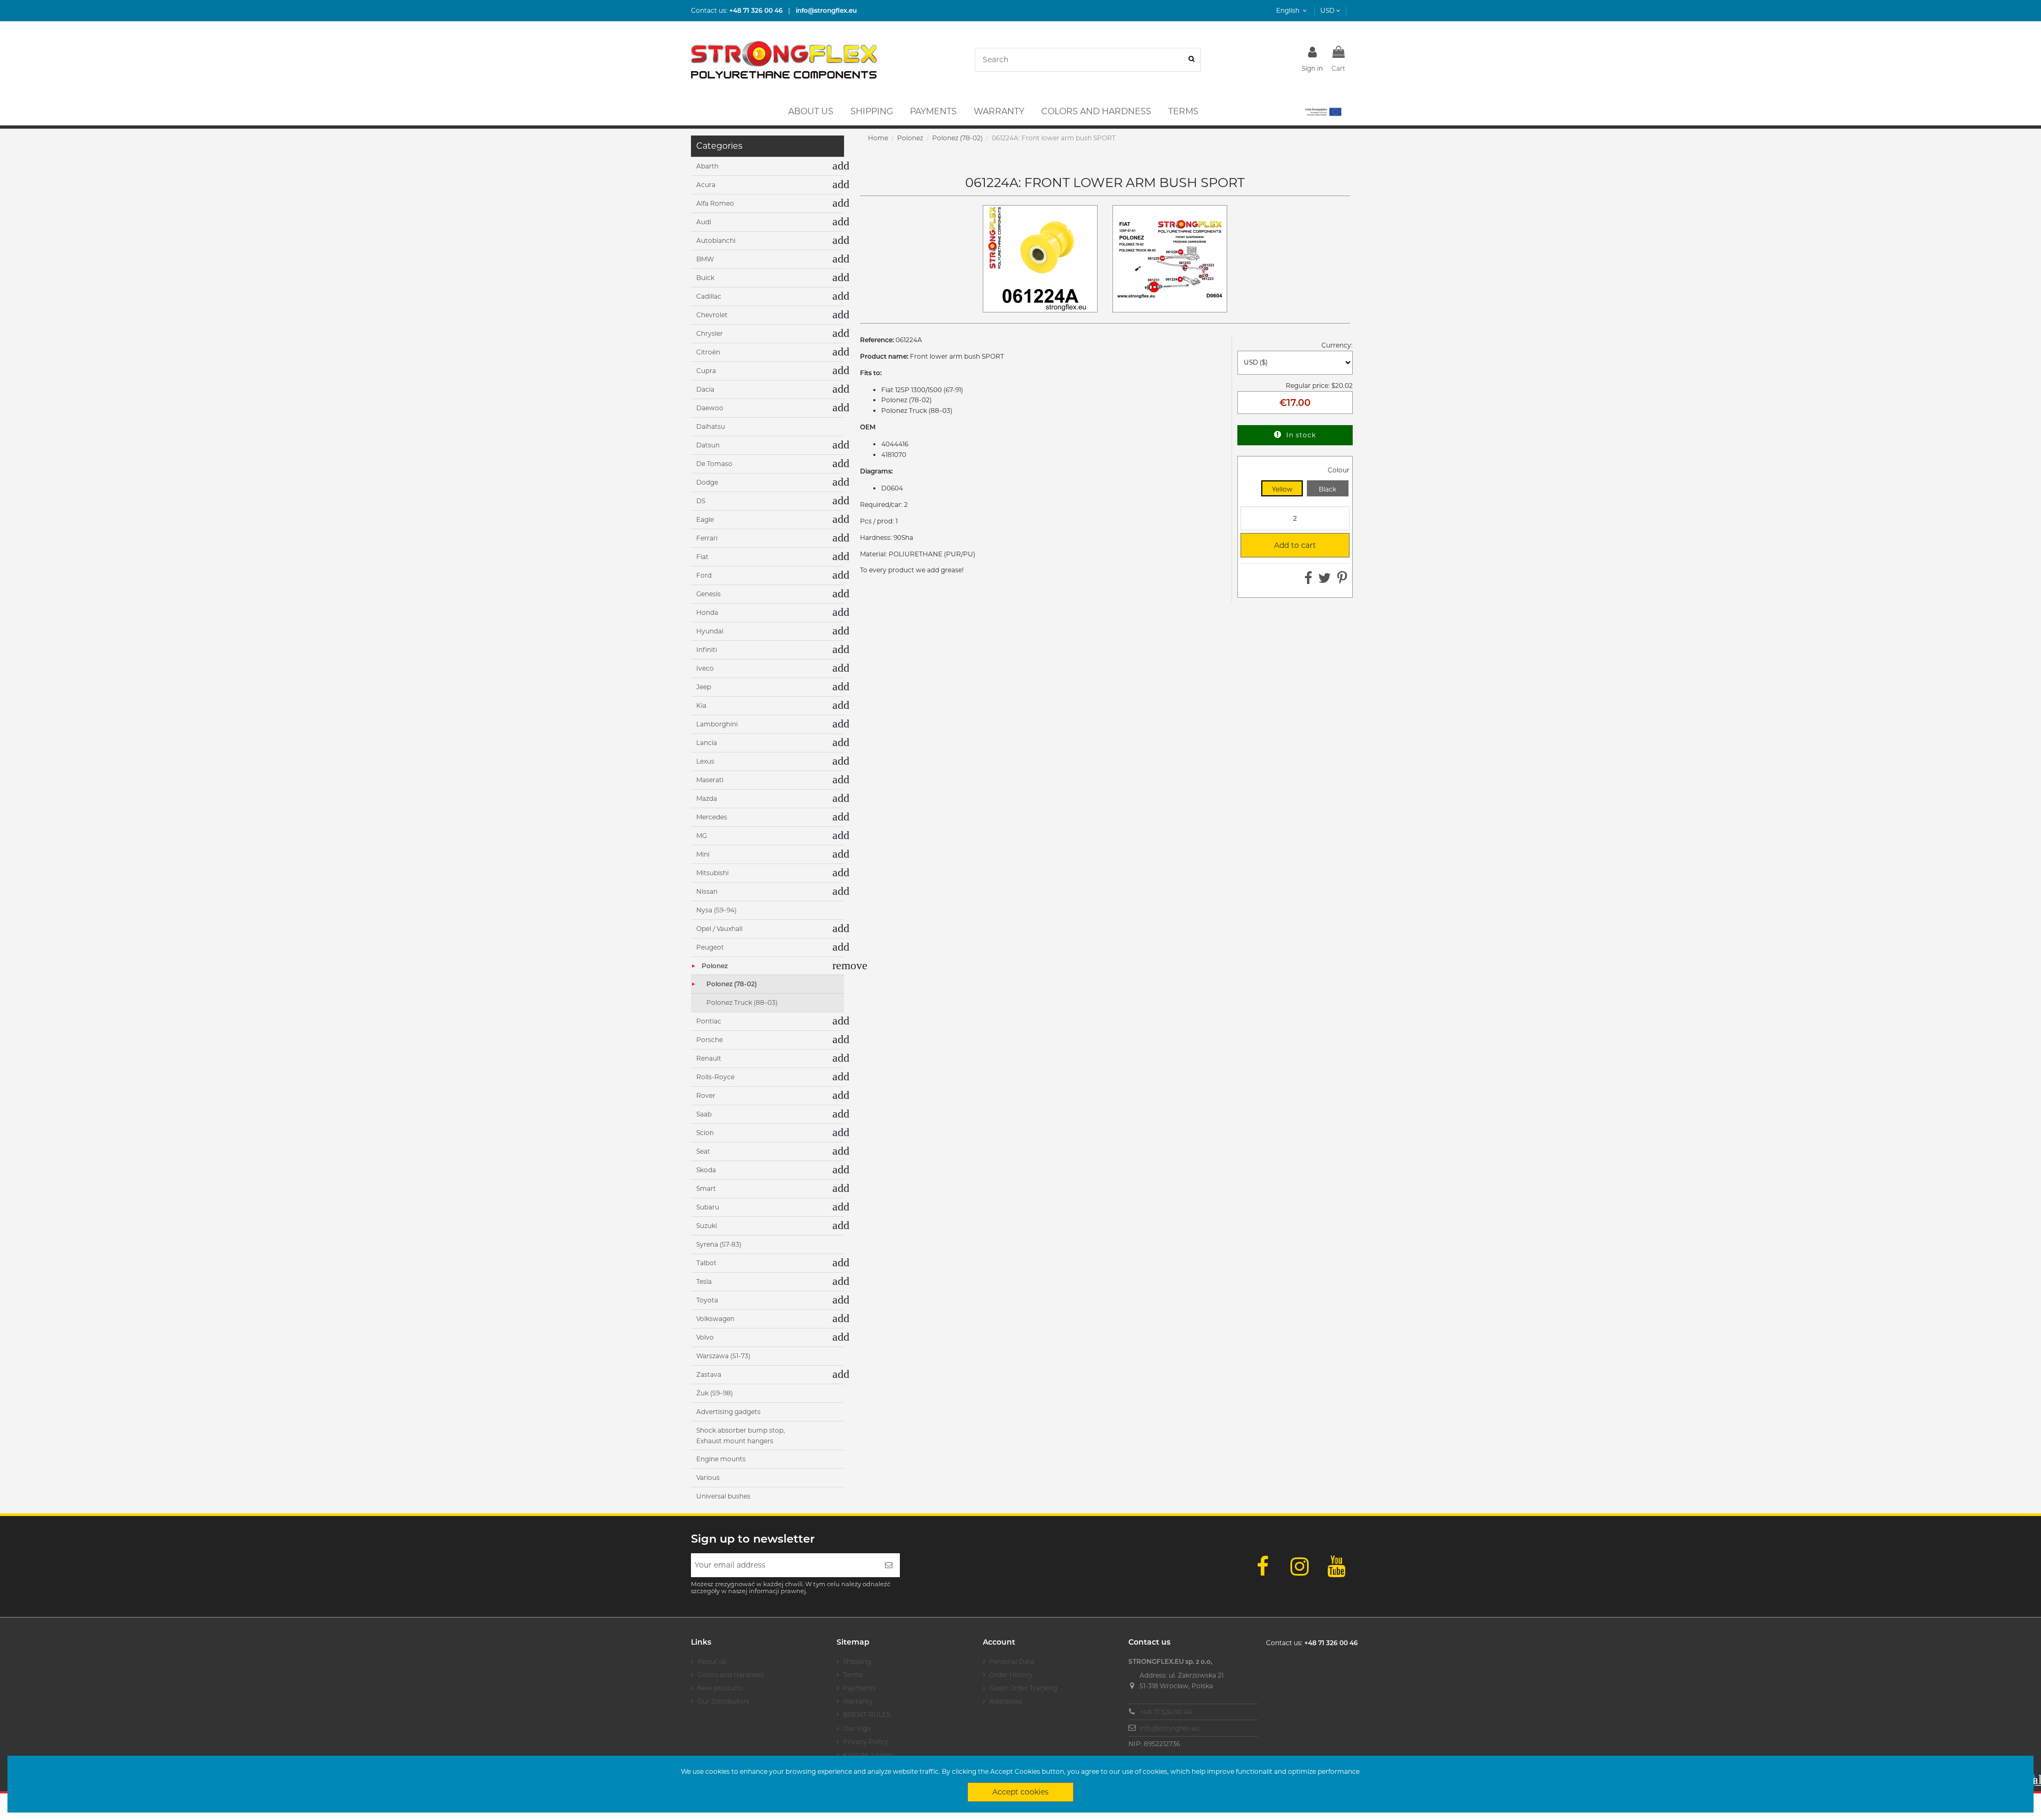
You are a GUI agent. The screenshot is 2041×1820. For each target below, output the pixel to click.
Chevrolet (712, 315)
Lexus (705, 761)
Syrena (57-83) (719, 1244)
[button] (1323, 112)
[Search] (1191, 60)
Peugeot (710, 947)
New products (720, 1688)
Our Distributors (723, 1701)
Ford (704, 575)
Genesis (709, 594)
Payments (859, 1688)
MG (702, 836)
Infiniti (707, 650)
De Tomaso (714, 464)
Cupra (706, 371)
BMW (705, 259)
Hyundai (710, 631)
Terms (853, 1675)
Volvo (705, 1337)
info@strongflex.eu (1170, 1728)
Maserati (710, 780)
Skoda (706, 1170)
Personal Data (1012, 1661)
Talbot (706, 1263)
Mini (703, 854)
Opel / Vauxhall (719, 929)
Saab (704, 1114)
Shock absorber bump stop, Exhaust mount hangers (741, 1436)
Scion (705, 1133)
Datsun (708, 445)
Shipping (857, 1661)
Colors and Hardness (731, 1675)
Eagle (705, 519)
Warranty (858, 1701)
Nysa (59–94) (716, 910)
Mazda (707, 798)
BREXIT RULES (867, 1715)
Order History (1011, 1675)
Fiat (702, 557)
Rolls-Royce (715, 1077)
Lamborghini (717, 724)
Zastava (709, 1374)
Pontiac (709, 1021)
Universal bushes (723, 1496)
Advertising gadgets (728, 1412)
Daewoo (710, 408)
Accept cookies (1020, 1792)
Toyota (707, 1300)
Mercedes (712, 817)
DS (701, 501)
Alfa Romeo (715, 203)
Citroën (708, 352)
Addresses (1006, 1701)
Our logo (857, 1728)
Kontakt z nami (867, 1755)
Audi (704, 222)
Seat (703, 1151)
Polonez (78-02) (732, 984)
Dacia (705, 389)
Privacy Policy (866, 1742)
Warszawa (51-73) (723, 1356)
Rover (706, 1095)
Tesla (704, 1281)
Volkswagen (715, 1319)
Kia (701, 705)
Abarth (707, 166)
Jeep (704, 687)
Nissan (707, 891)
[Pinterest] (1342, 581)
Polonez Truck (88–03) (742, 1002)
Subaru (708, 1207)
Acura (706, 185)
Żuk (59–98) (715, 1393)
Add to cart (1283, 545)
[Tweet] (1325, 581)
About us (712, 1661)
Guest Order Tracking (1023, 1688)
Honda (707, 612)
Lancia (707, 743)
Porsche (710, 1040)
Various (708, 1478)
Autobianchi (716, 240)
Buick (705, 278)
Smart (706, 1188)
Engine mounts (721, 1459)
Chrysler (710, 333)
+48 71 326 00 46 (1166, 1712)
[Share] (1308, 581)
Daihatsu (711, 426)
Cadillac (709, 296)
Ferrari (707, 538)
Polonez (715, 966)
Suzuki (707, 1226)
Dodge (707, 482)
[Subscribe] (889, 1565)
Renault (709, 1058)
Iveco (705, 668)
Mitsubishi (712, 873)
